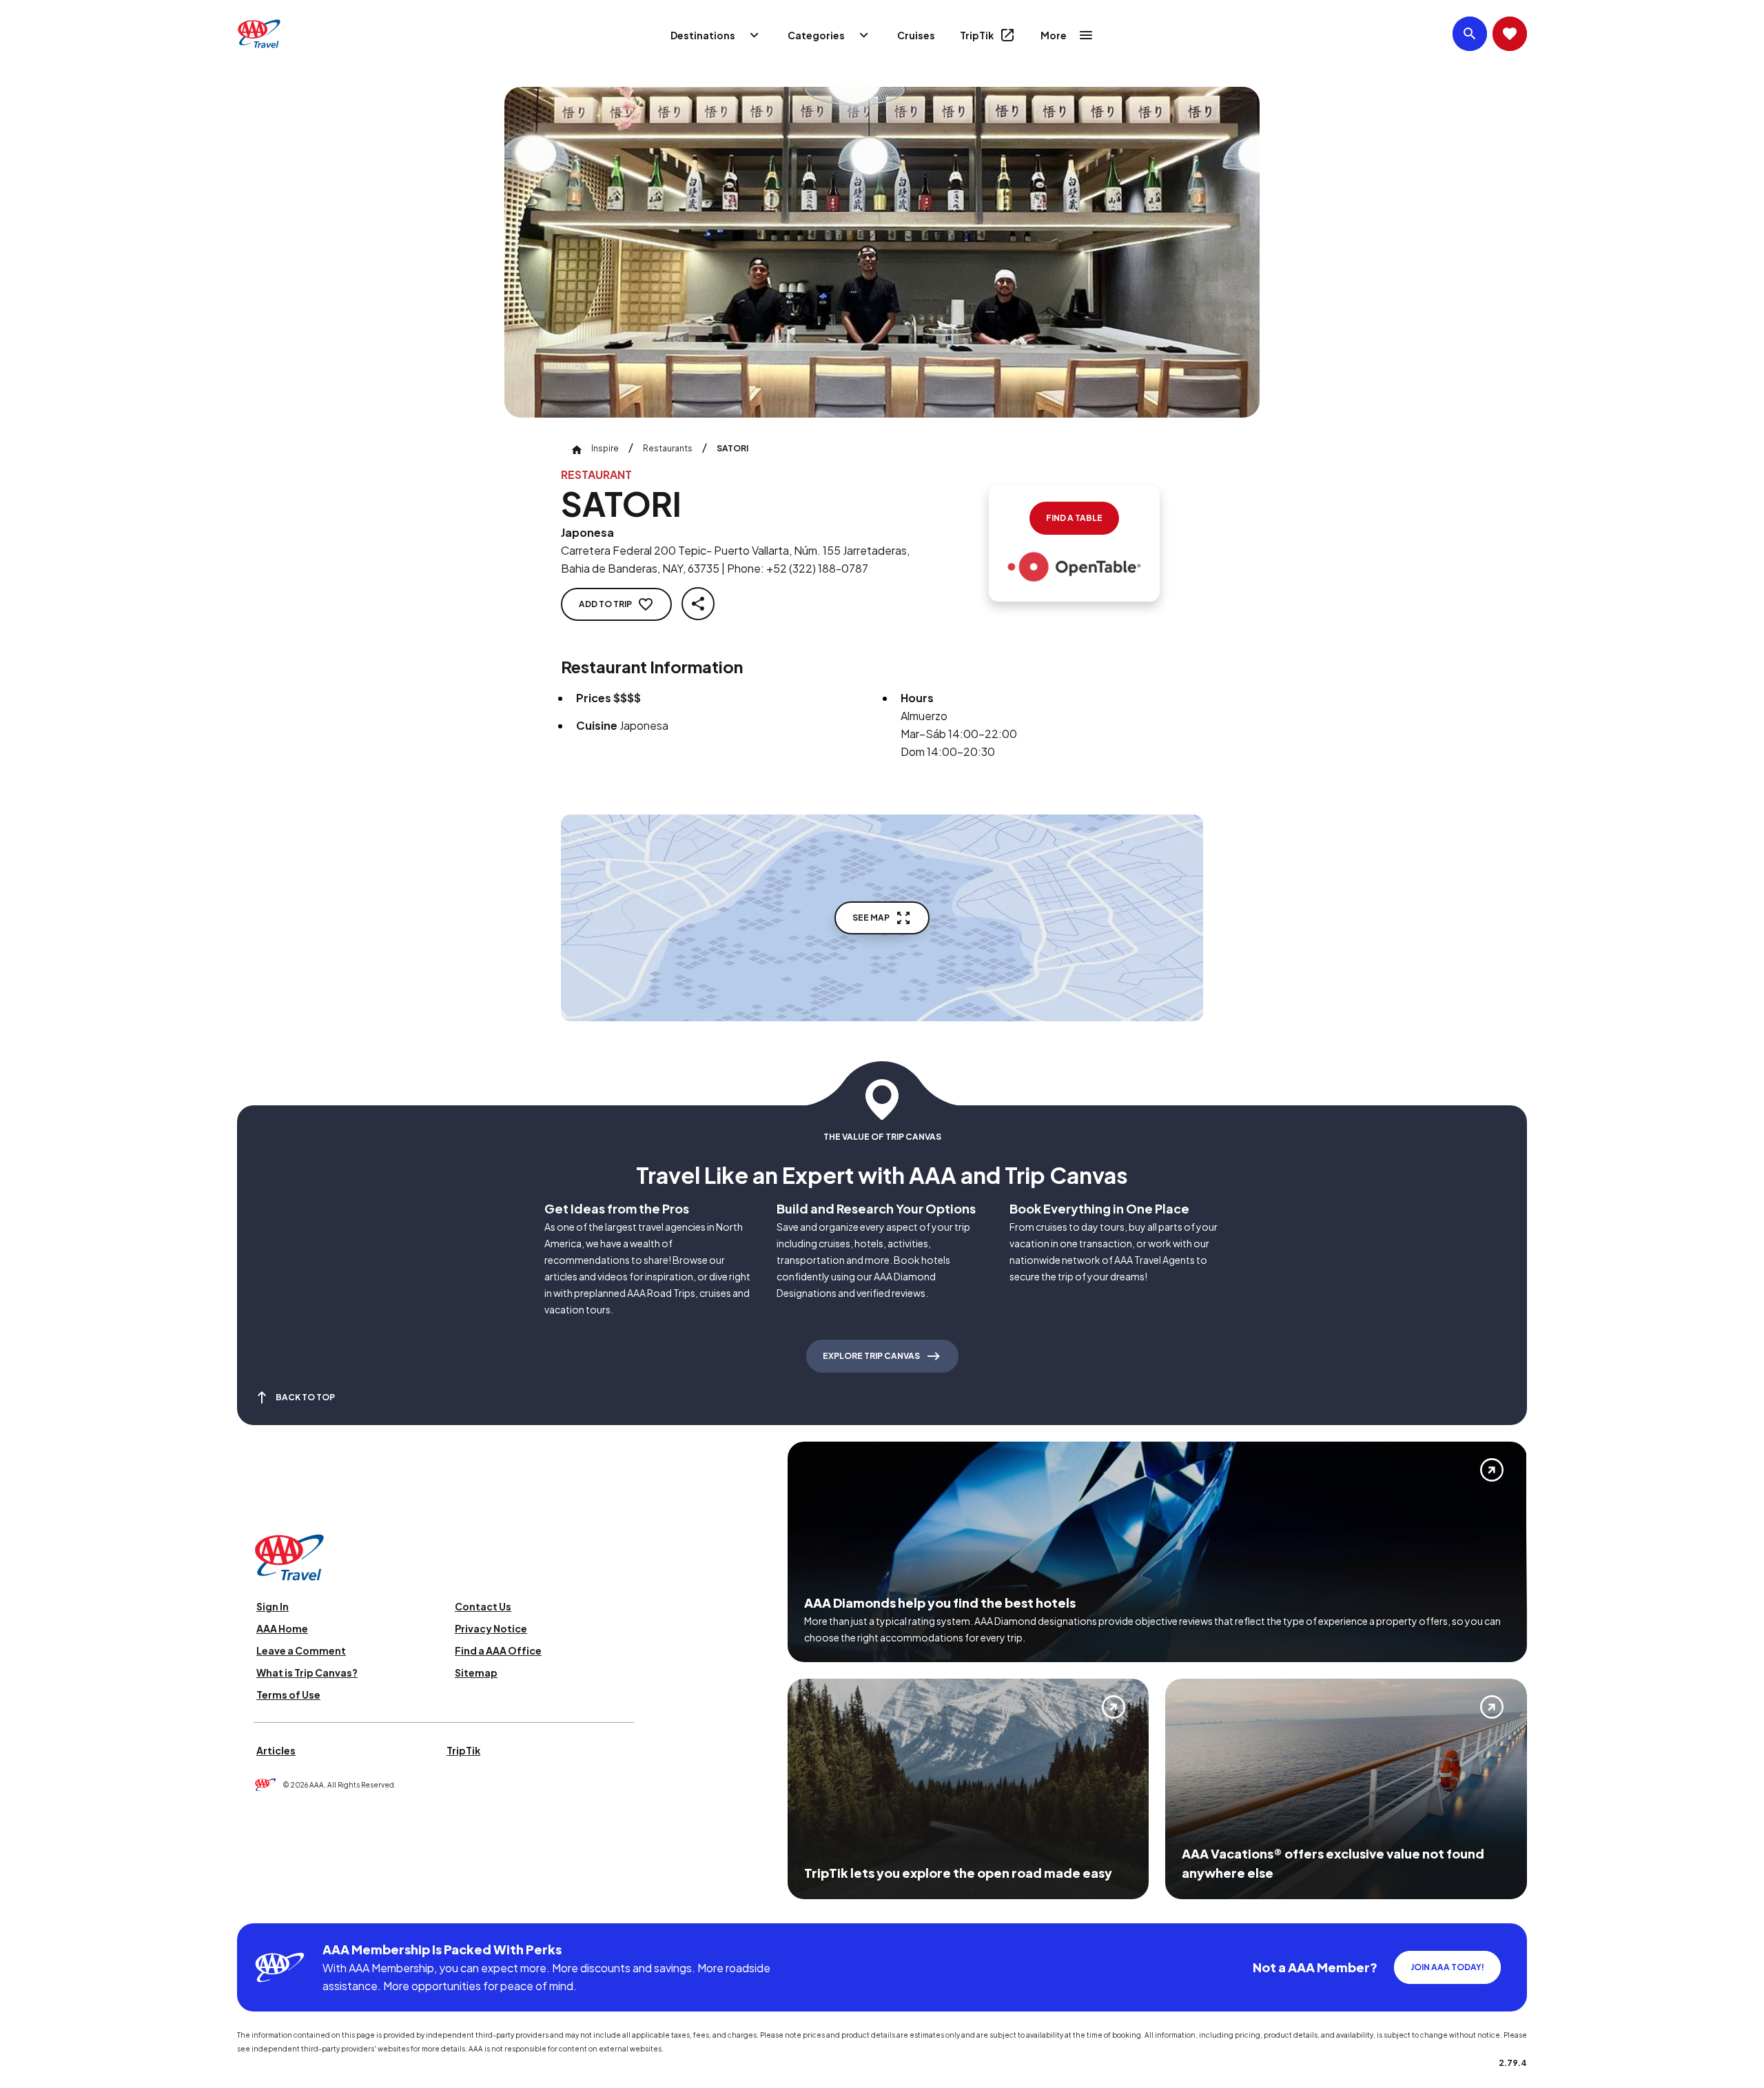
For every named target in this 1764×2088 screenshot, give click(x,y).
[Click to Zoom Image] (882, 252)
